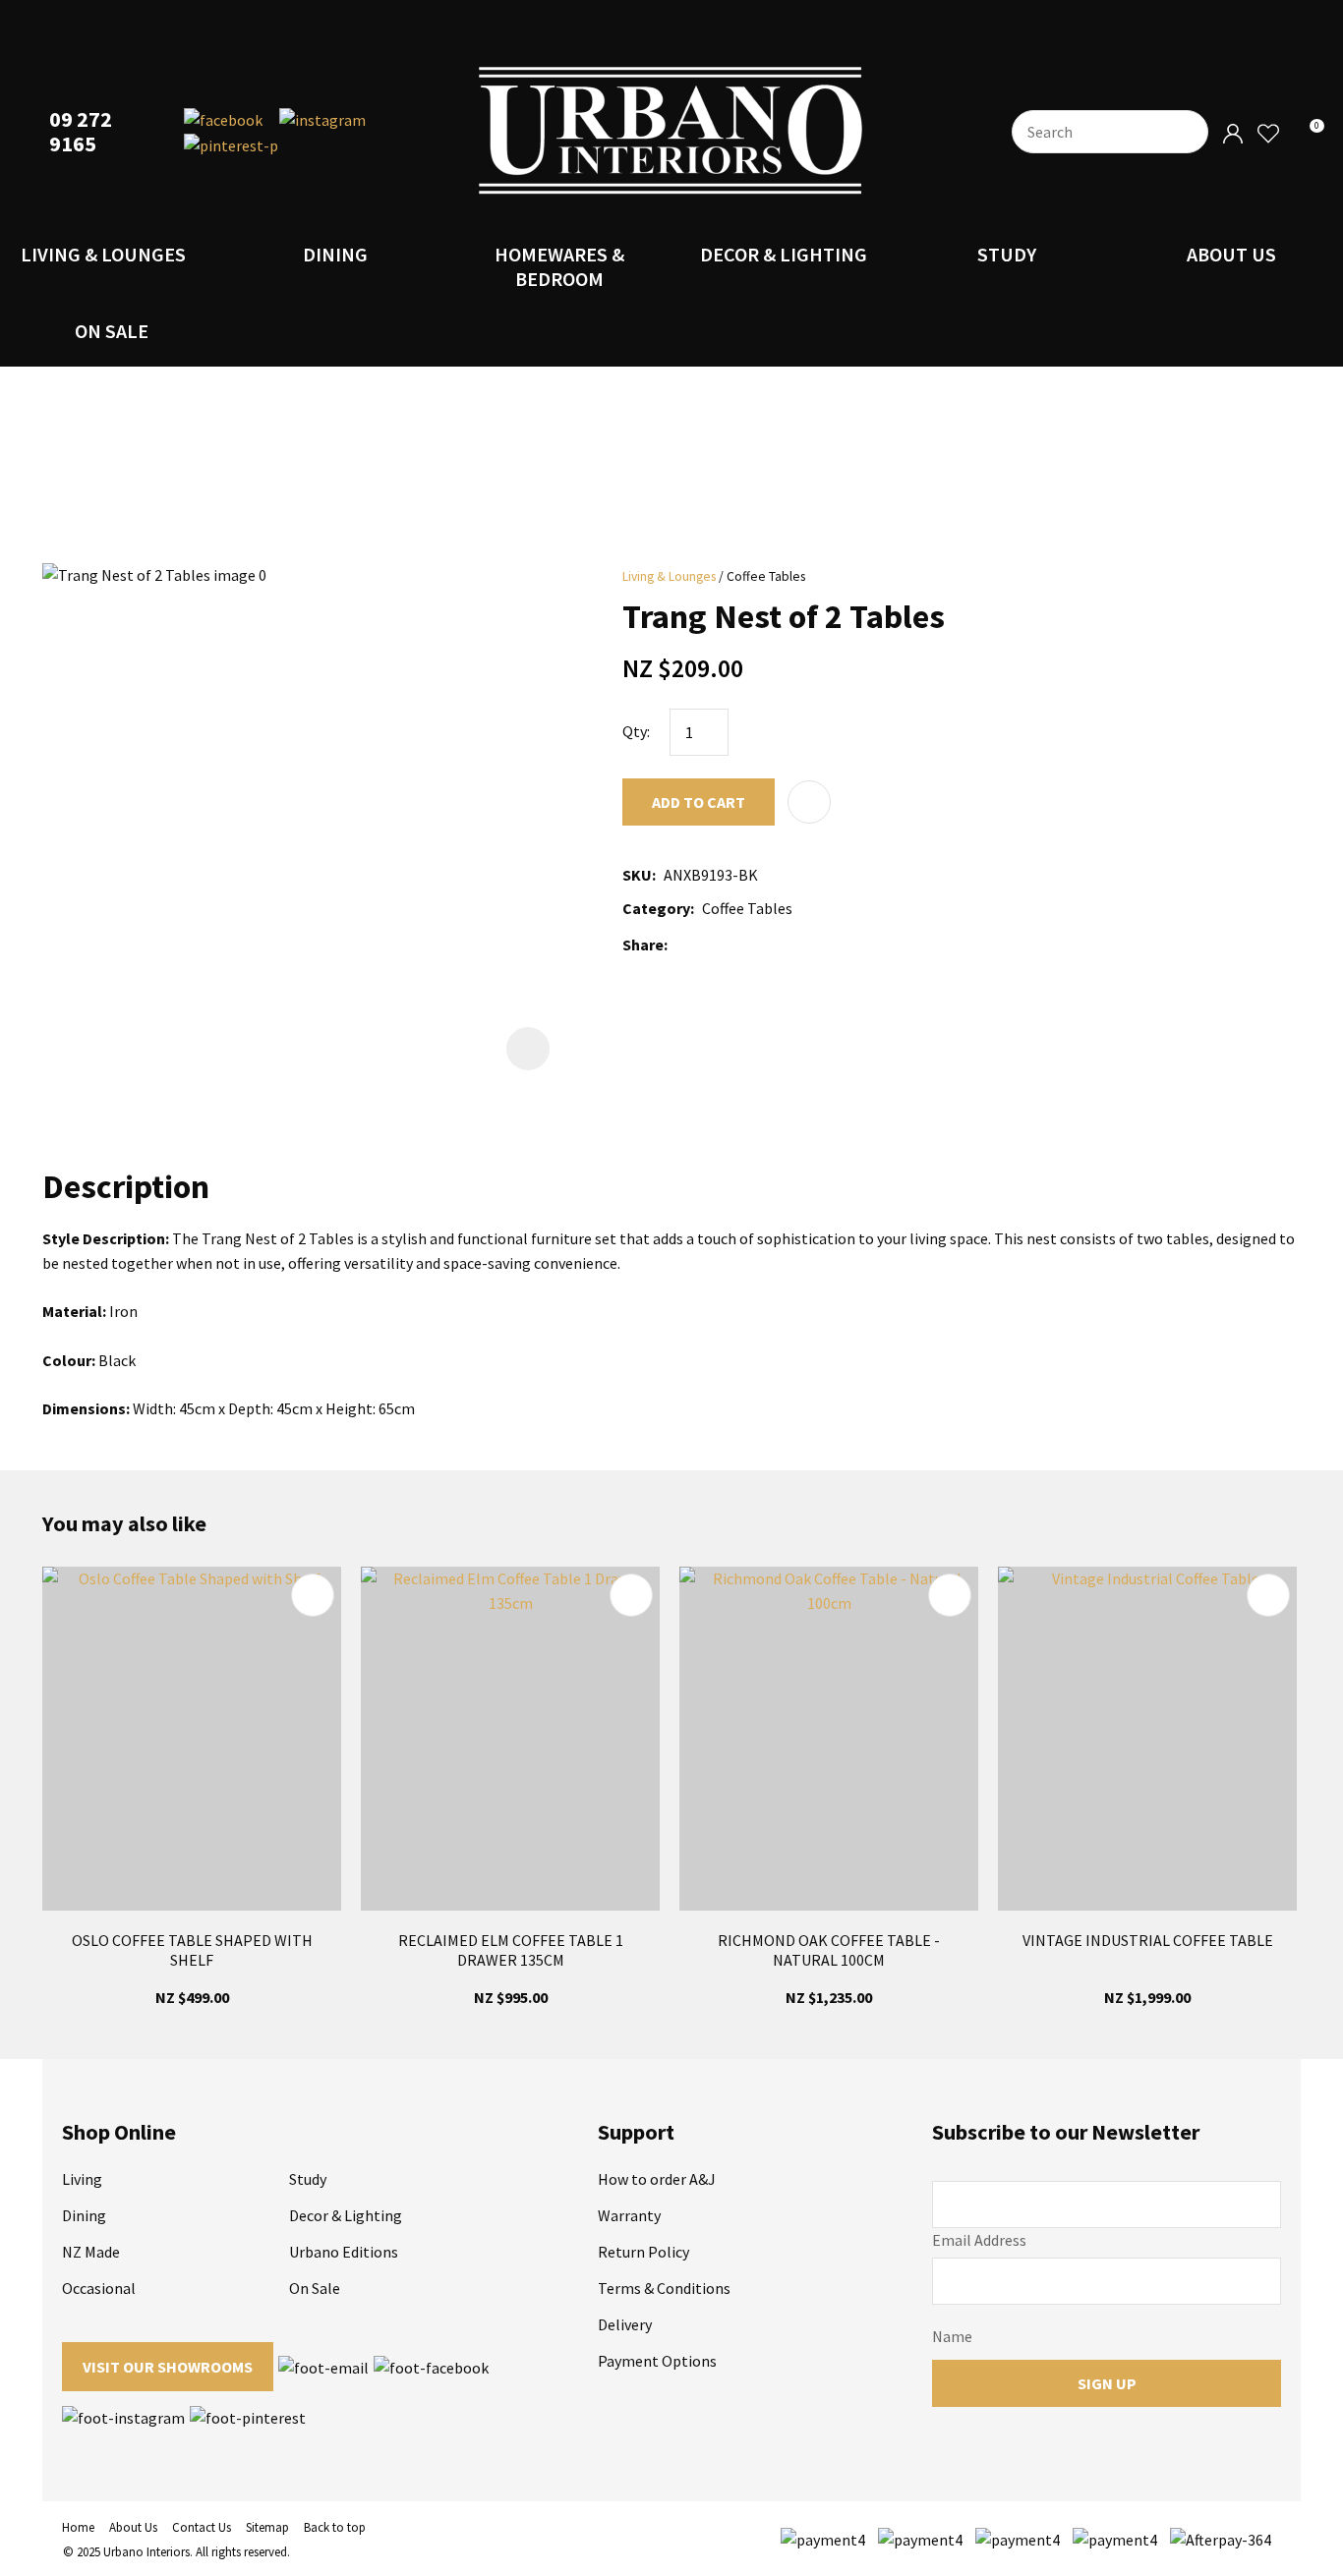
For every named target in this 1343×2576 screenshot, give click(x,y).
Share (643, 945)
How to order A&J (657, 2179)
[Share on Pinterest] (763, 945)
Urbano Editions (344, 2252)
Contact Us (202, 2527)
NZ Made (91, 2252)
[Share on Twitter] (704, 945)
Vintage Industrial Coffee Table (1148, 1940)
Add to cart (699, 802)
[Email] (734, 945)
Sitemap (267, 2527)
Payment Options (657, 2361)
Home (78, 2527)
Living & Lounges (103, 254)
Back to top (335, 2527)
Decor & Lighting (784, 254)
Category (656, 908)
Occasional (99, 2288)
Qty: (636, 731)
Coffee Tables (766, 576)
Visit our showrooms (168, 2367)
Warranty (629, 2215)
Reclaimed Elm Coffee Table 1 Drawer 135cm (511, 1950)
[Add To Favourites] (809, 802)
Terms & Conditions (664, 2288)
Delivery (625, 2324)
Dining (335, 254)
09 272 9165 (81, 132)
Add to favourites (313, 1595)
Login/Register (1233, 134)
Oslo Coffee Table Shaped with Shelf (192, 1950)
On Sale (112, 331)
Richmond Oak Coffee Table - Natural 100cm (829, 1950)
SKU (637, 875)
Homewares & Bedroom (559, 266)
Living (82, 2179)
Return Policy (643, 2252)
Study (1007, 254)
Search (1185, 132)
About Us (1231, 254)
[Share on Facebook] (679, 945)
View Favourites (1267, 134)
